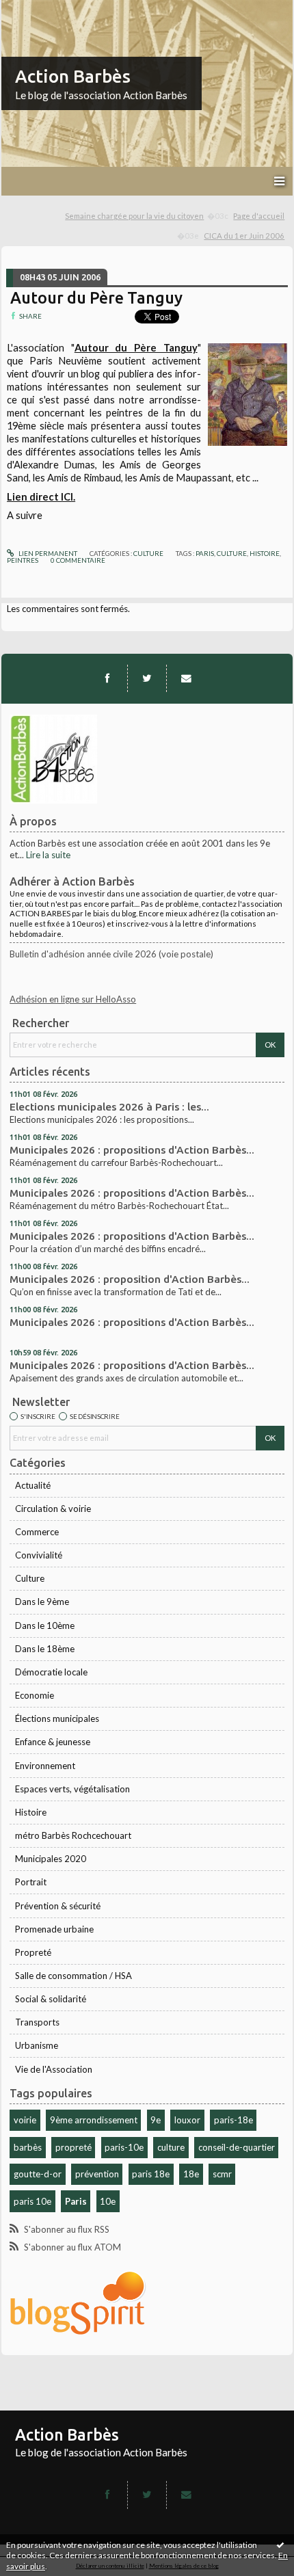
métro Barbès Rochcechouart (73, 1835)
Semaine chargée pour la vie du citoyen (134, 216)
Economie (35, 1695)
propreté (73, 2147)
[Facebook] (107, 678)
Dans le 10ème (45, 1625)
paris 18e (151, 2174)
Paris (76, 2201)
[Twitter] (147, 678)
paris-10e (124, 2147)
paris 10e (32, 2201)
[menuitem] (147, 216)
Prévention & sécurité (58, 1906)
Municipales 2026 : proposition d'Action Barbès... (130, 1279)
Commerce (37, 1532)
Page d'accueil (259, 216)
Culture (30, 1578)
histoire (265, 553)
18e (191, 2174)
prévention (97, 2174)
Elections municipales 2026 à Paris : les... (109, 1107)
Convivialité (39, 1555)
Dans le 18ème (45, 1649)
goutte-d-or (38, 2174)
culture (171, 2147)
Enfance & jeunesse (53, 1742)
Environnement (45, 1766)
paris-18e (233, 2120)
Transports (37, 2022)
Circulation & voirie (53, 1509)
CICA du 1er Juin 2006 (244, 236)
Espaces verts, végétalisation (72, 1789)
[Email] (186, 678)
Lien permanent (47, 553)
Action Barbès (73, 76)
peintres (23, 560)
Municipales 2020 (51, 1859)
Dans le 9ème (42, 1602)
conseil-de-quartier (237, 2147)
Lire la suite (48, 855)
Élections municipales (57, 1718)
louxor (187, 2120)
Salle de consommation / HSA (73, 1976)
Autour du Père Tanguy (96, 297)
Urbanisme (37, 2045)
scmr (222, 2174)
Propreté (33, 1952)
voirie (25, 2120)
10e (108, 2201)
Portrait (31, 1882)
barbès (28, 2147)
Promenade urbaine (54, 1929)
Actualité (33, 1485)
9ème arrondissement (94, 2120)
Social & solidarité (51, 1999)
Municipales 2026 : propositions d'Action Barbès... (132, 1150)
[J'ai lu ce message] (280, 2545)
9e (156, 2120)
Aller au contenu (38, 10)
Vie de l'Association (54, 2069)
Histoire (31, 1812)
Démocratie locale (51, 1672)
